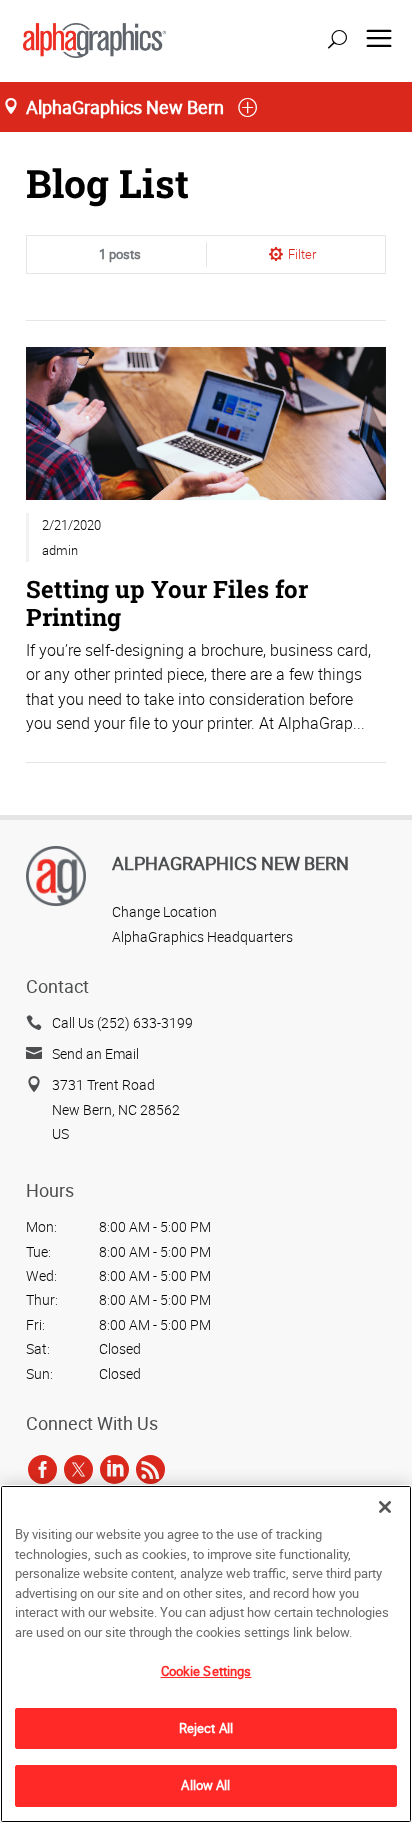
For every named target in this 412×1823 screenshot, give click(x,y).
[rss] (150, 1469)
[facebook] (42, 1469)
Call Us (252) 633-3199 (122, 1022)
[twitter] (78, 1469)
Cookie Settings (206, 1671)
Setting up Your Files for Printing (167, 602)
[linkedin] (114, 1469)
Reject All (206, 1728)
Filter (302, 254)
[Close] (385, 1507)
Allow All (205, 1785)
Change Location (164, 911)
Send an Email (95, 1053)
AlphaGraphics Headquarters (202, 936)
